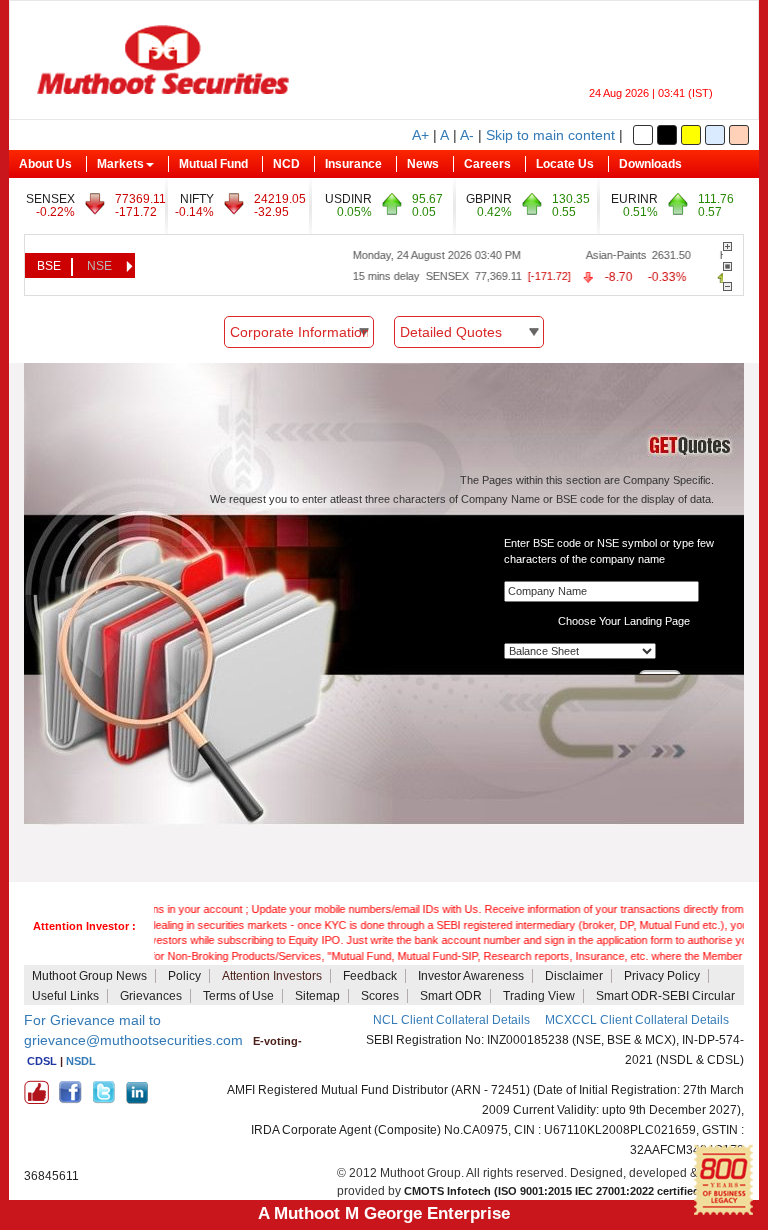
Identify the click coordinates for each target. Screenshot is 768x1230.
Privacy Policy (662, 976)
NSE (99, 266)
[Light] (643, 135)
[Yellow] (691, 135)
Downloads (650, 164)
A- (467, 135)
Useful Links (65, 996)
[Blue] (715, 135)
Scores (380, 996)
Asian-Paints (600, 255)
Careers (487, 164)
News (423, 164)
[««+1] (727, 246)
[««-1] (727, 286)
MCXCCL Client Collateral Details (637, 1020)
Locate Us (565, 164)
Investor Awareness (471, 976)
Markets (120, 164)
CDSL (42, 1061)
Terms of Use (238, 996)
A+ (420, 135)
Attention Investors (272, 976)
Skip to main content (550, 135)
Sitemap (317, 996)
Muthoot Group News (89, 976)
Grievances (151, 996)
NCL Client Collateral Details (451, 1020)
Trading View (539, 996)
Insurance (353, 164)
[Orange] (739, 135)
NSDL (81, 1061)
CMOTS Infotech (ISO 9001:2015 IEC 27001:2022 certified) (554, 1191)
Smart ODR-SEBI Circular (665, 996)
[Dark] (667, 135)
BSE (49, 266)
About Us (45, 164)
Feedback (370, 976)
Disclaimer (574, 976)
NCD (286, 164)
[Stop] (727, 266)
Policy (184, 976)
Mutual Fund (213, 164)
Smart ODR (451, 996)
